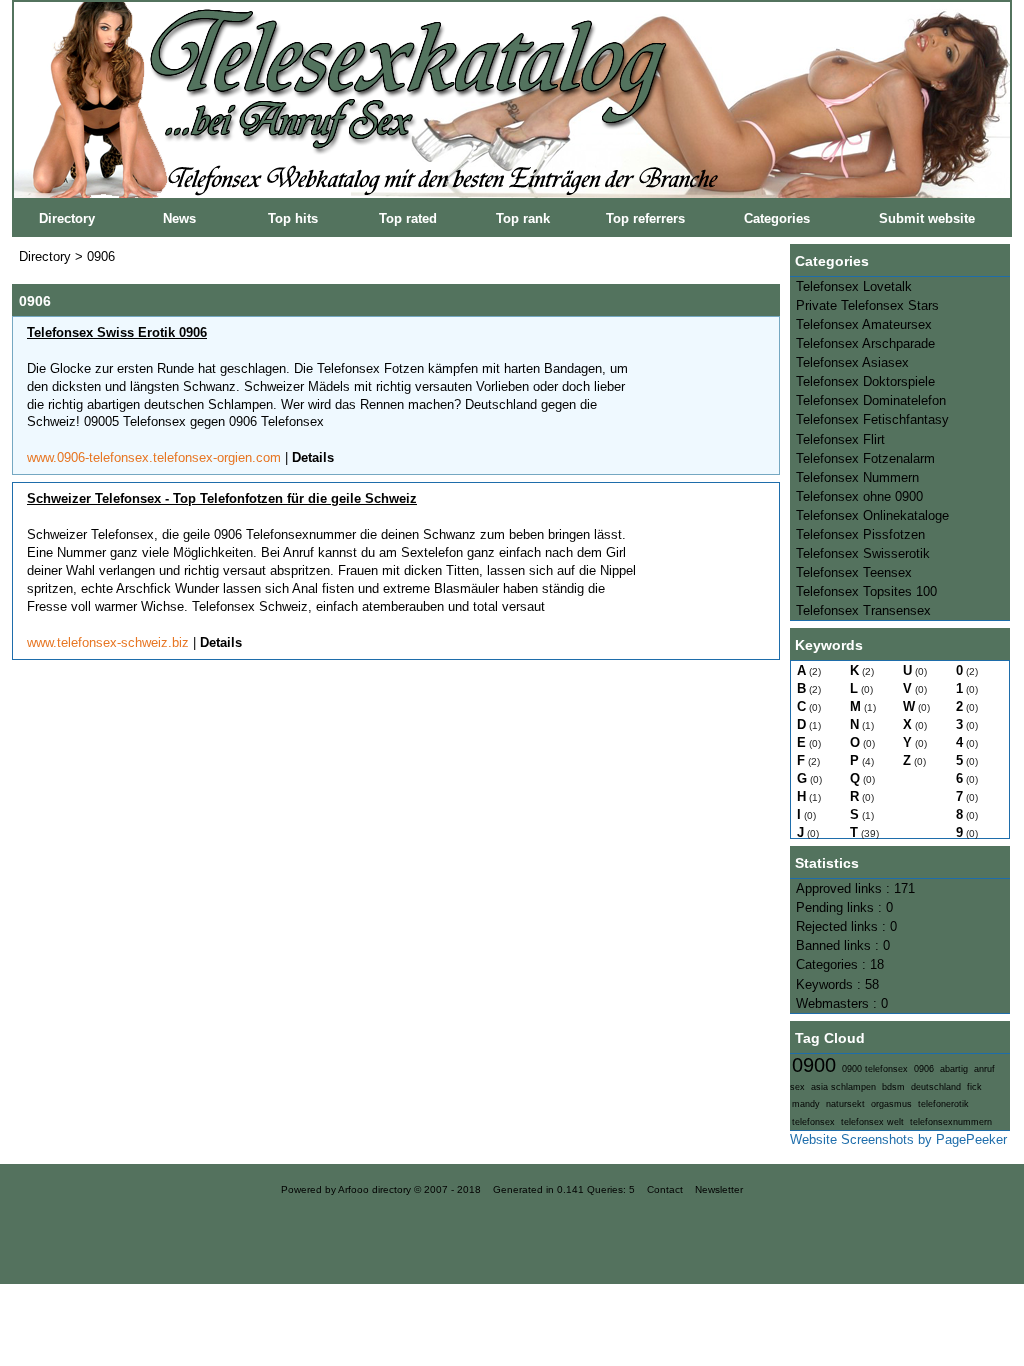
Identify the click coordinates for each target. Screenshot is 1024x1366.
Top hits (293, 218)
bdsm (893, 1087)
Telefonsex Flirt (840, 439)
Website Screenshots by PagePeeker (898, 1139)
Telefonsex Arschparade (865, 343)
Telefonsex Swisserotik (863, 553)
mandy (806, 1104)
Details (313, 457)
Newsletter (719, 1189)
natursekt (845, 1104)
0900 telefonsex (875, 1069)
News (179, 218)
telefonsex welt (872, 1122)
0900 (814, 1064)
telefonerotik (943, 1104)
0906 (924, 1069)
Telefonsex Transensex (863, 610)
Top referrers (645, 218)
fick (974, 1087)
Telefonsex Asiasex (852, 362)
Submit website (927, 218)
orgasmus (891, 1104)
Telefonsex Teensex (854, 572)
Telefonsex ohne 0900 (859, 496)
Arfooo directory (374, 1189)
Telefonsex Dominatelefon (871, 400)
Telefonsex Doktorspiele (865, 381)
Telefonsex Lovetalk (854, 286)
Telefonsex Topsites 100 (866, 591)
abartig (954, 1069)
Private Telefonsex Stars (867, 305)
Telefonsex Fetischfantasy (872, 419)
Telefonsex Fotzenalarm (865, 458)
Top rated (408, 218)
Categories (777, 218)
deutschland (936, 1087)
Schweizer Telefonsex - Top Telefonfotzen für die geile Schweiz (222, 498)
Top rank (523, 218)
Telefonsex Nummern (857, 477)
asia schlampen (843, 1087)
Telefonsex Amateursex (864, 324)
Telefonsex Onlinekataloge (872, 515)
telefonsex (813, 1122)
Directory (67, 218)
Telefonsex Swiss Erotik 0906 (117, 332)
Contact (665, 1189)
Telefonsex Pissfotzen (860, 534)
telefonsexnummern (951, 1122)
